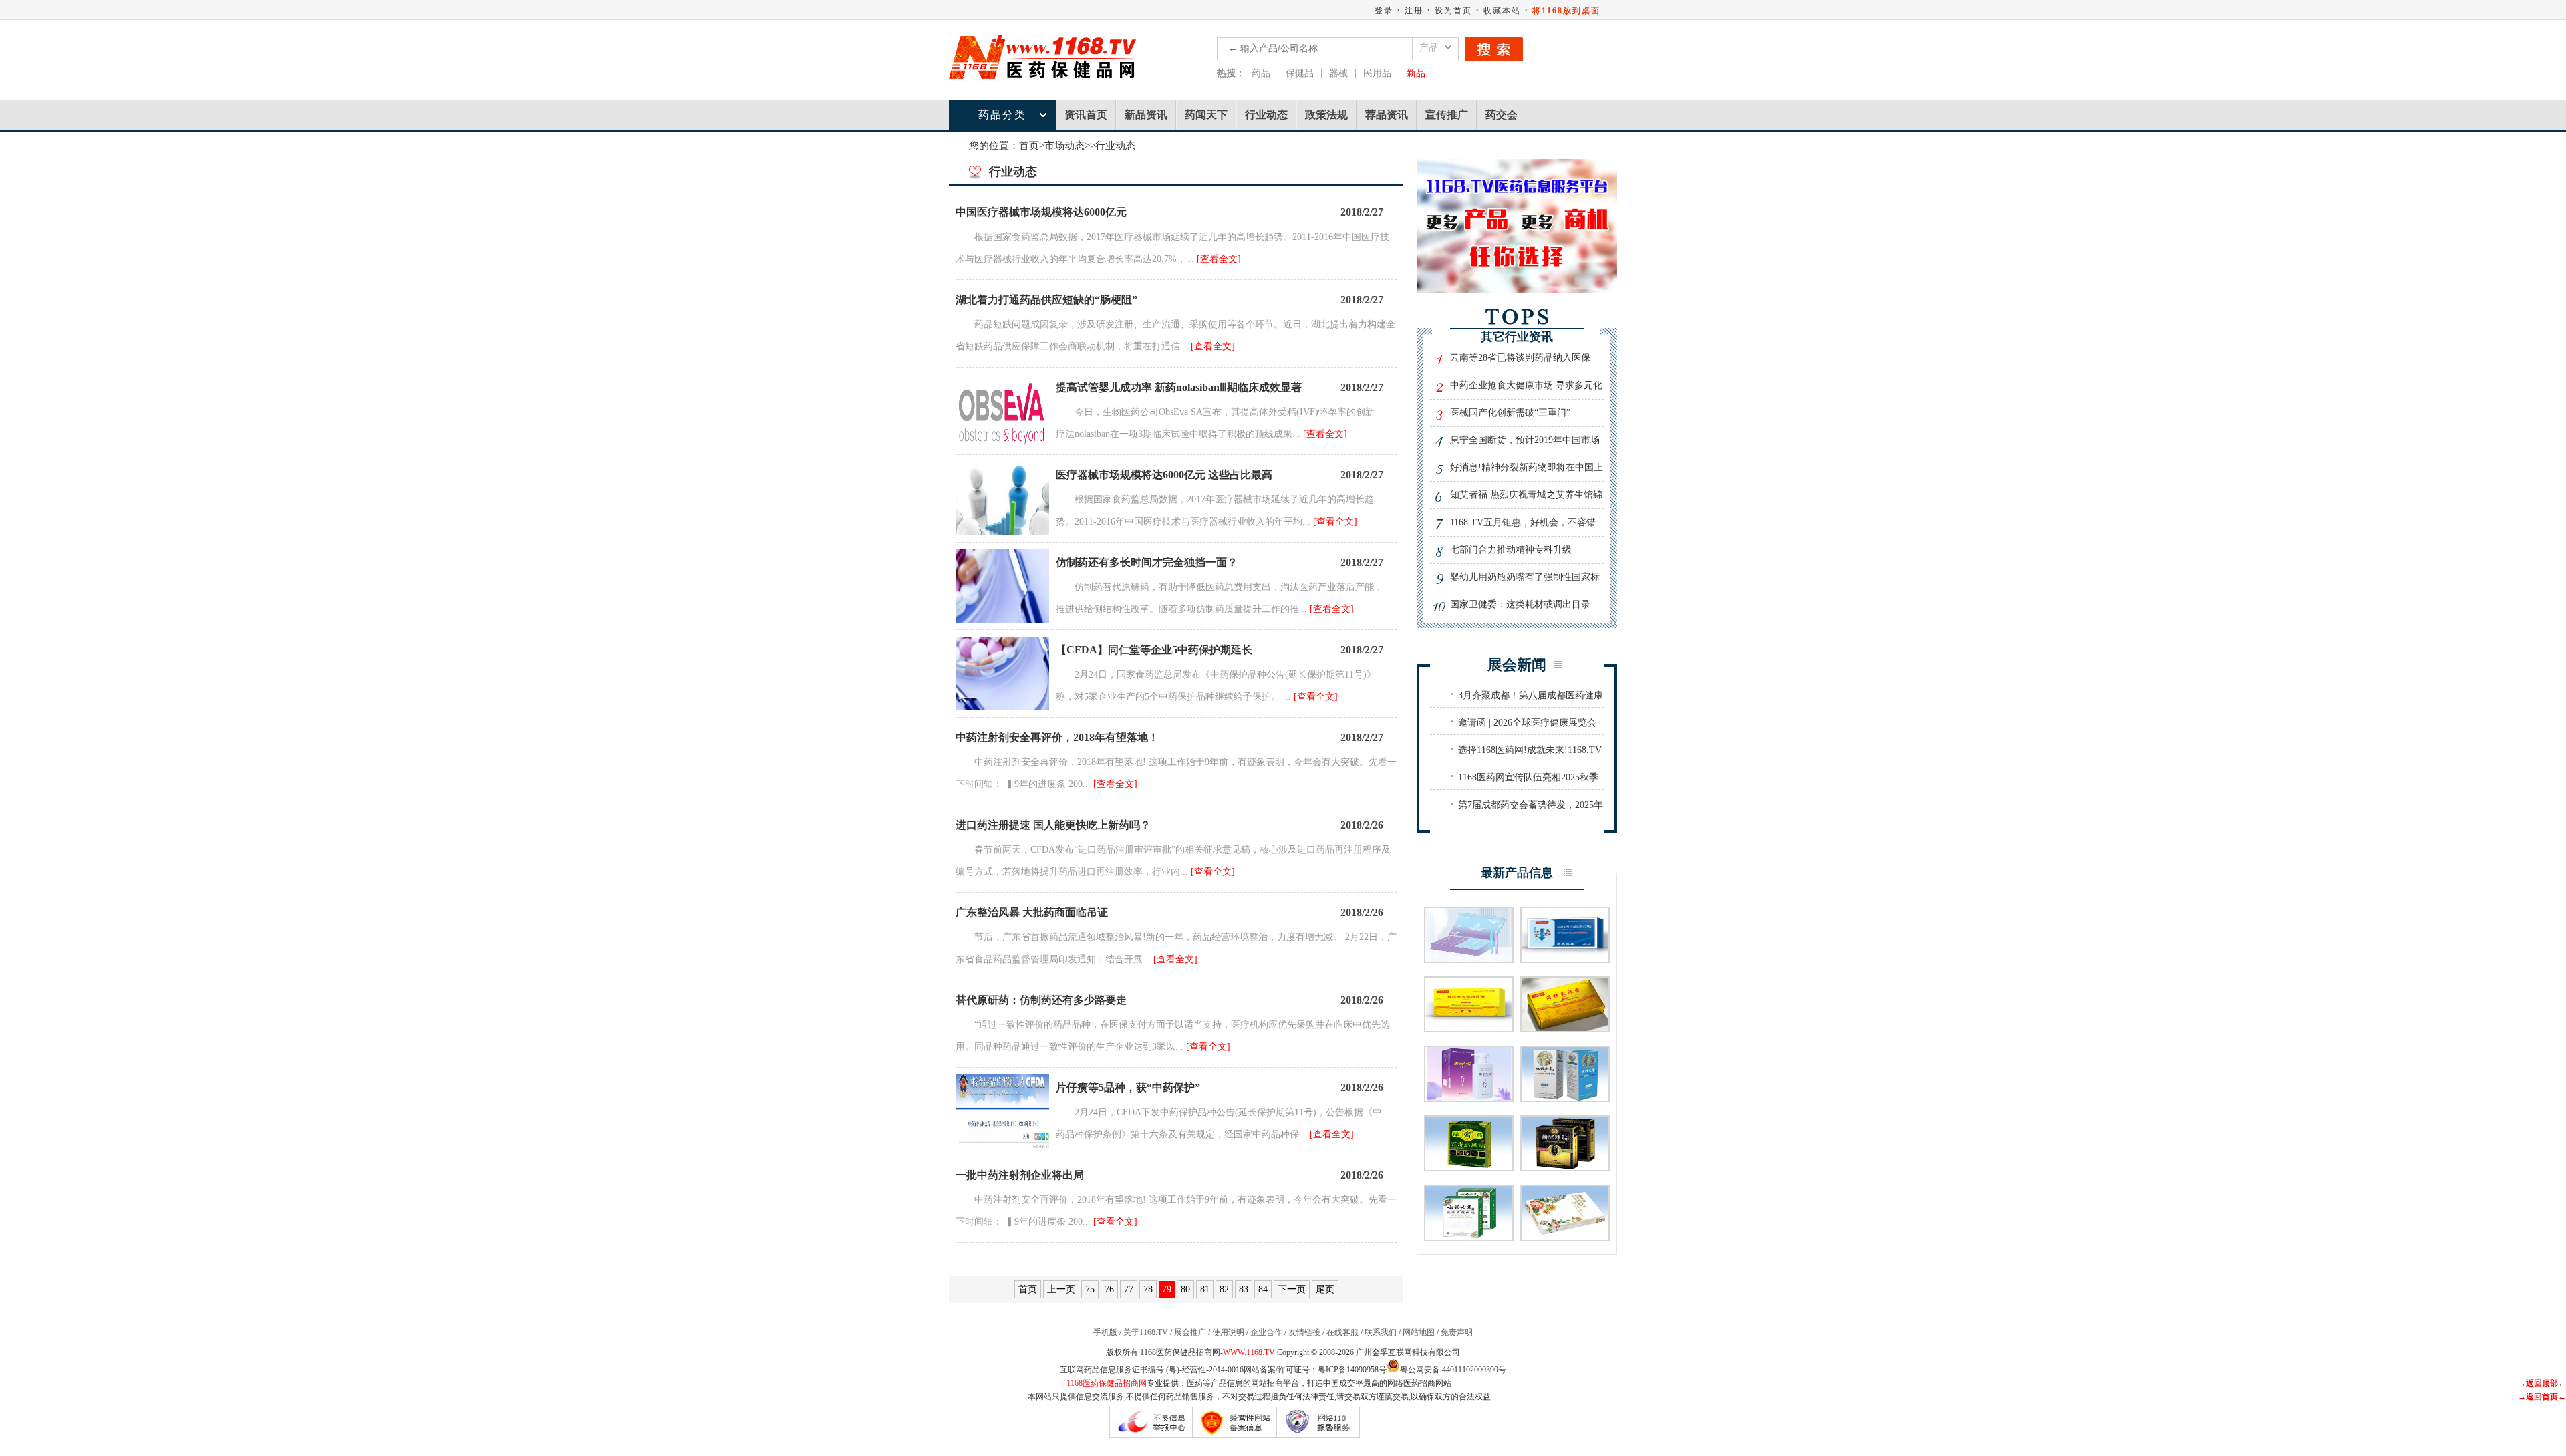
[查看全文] (1219, 259)
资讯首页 (1086, 115)
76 (1109, 1289)
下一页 (1292, 1289)
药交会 (1502, 115)
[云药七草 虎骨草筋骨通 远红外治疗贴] (1469, 1236)
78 (1148, 1289)
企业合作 (1266, 1332)
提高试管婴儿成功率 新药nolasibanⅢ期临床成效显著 (1179, 387)
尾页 (1325, 1289)
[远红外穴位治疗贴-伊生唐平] (1565, 959)
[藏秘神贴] (1565, 1167)
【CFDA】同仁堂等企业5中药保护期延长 (1154, 650)
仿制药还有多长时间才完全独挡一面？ (1147, 562)
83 (1244, 1289)
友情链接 (1304, 1332)
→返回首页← (2542, 1397)
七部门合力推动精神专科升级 (1511, 550)
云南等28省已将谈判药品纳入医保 (1520, 358)
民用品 (1377, 73)
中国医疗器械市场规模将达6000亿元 (1041, 212)
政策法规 (1326, 115)
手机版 (1105, 1332)
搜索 (1494, 49)
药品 (1261, 73)
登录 (1384, 11)
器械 (1338, 73)
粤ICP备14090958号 (1352, 1370)
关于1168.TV (1146, 1332)
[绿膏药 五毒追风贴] (1469, 1167)
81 (1205, 1289)
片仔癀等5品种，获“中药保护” (1128, 1087)
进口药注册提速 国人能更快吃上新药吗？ (1053, 825)
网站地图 (1419, 1332)
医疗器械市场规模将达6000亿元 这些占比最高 (1164, 475)
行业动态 (1266, 115)
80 (1185, 1289)
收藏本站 (1502, 11)
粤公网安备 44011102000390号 (1453, 1369)
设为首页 (1453, 11)
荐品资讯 (1387, 115)
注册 (1414, 11)
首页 (1029, 146)
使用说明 (1228, 1332)
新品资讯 (1146, 115)
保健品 (1300, 73)
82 (1224, 1289)
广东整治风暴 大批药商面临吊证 (1032, 912)
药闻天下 (1206, 115)
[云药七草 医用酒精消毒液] (1565, 1098)
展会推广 (1190, 1332)
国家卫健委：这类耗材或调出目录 (1520, 604)
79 (1167, 1289)
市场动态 (1064, 146)
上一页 (1061, 1289)
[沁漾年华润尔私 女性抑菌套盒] (1469, 959)
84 (1263, 1289)
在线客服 (1342, 1332)
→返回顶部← (2542, 1383)
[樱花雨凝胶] (1565, 1236)
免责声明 (1457, 1332)
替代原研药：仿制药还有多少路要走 (1041, 1000)
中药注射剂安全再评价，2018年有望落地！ (1057, 737)
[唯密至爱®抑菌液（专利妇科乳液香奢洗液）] (1469, 1098)
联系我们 (1381, 1332)
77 (1129, 1289)
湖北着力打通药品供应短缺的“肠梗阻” (1046, 300)
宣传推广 (1447, 115)
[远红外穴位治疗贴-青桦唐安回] (1469, 1028)
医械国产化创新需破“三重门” (1510, 413)
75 (1090, 1289)
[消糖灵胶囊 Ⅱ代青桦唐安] (1565, 1028)
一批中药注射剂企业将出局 (1020, 1175)
